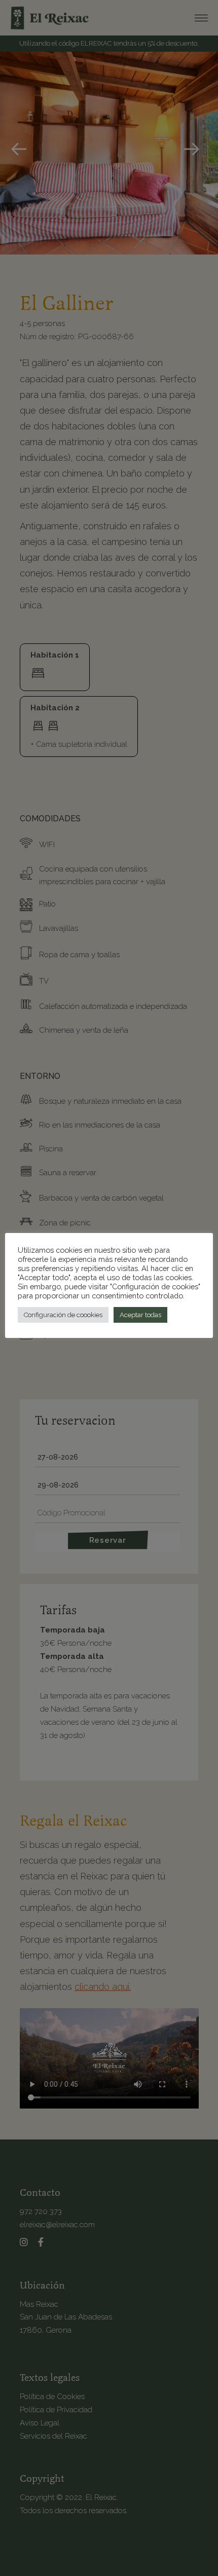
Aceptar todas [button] (140, 1315)
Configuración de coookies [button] (63, 1315)
